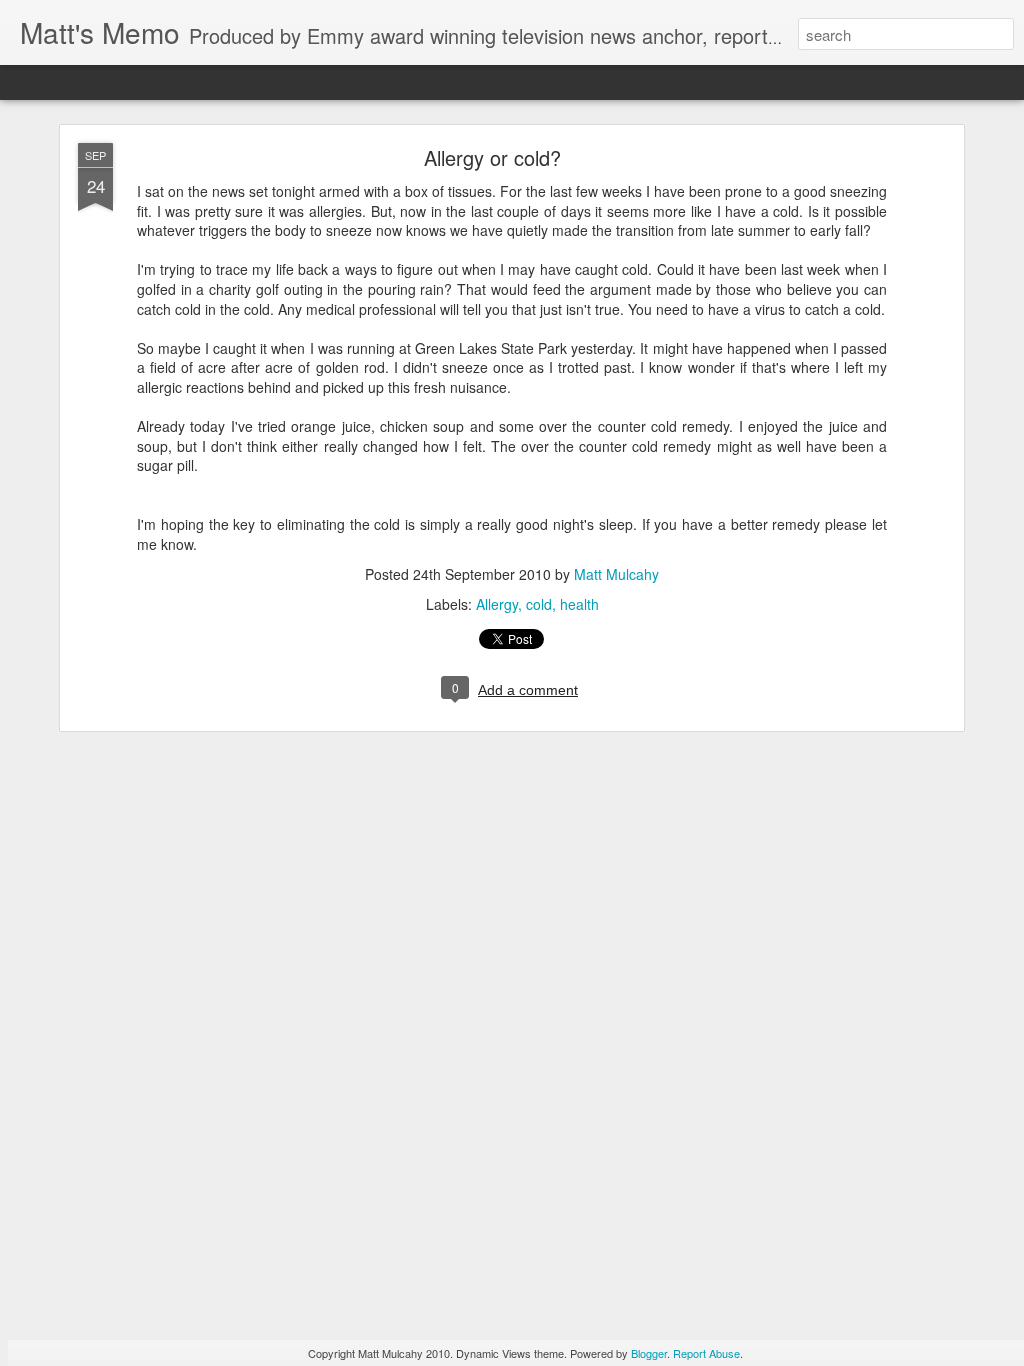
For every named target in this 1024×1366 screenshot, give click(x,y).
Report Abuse (706, 1353)
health (579, 604)
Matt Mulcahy (616, 574)
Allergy (497, 604)
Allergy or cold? (492, 157)
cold (539, 604)
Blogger (649, 1353)
